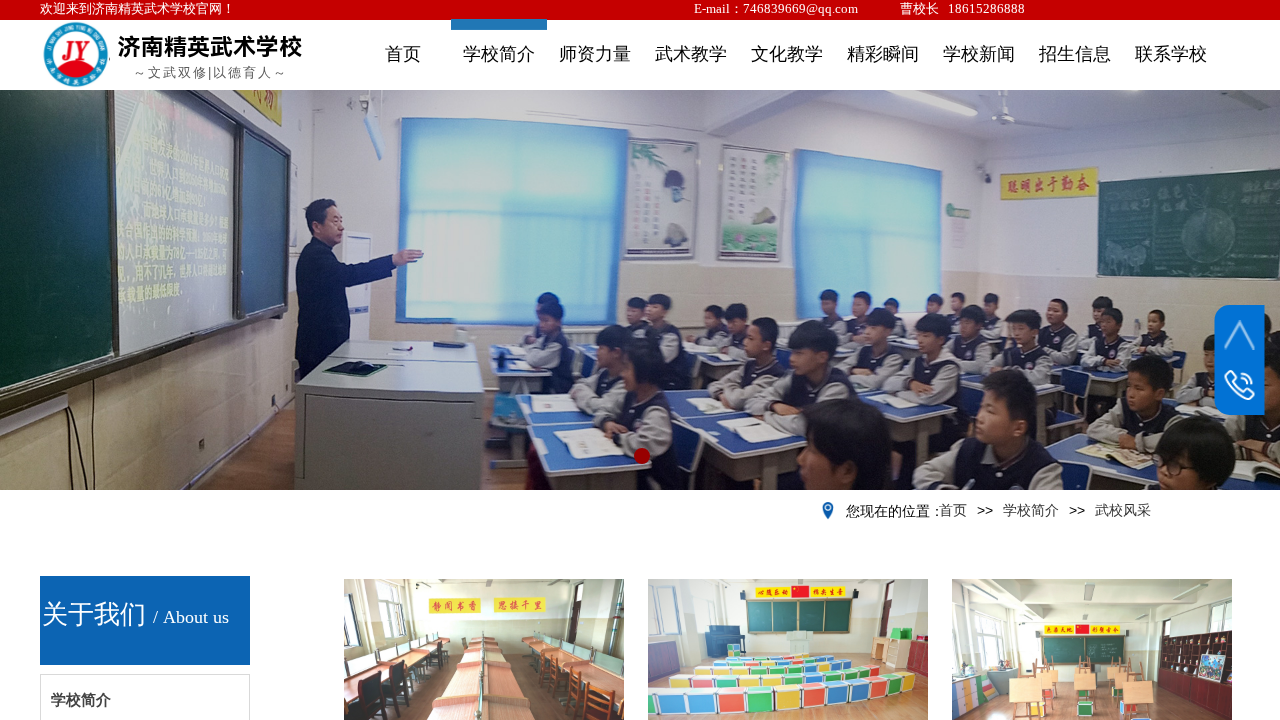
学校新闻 (979, 54)
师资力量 (595, 54)
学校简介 (499, 54)
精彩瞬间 (883, 54)
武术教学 (691, 54)
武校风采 (1123, 510)
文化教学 (787, 54)
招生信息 (1075, 54)
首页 (403, 54)
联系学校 (1171, 54)
